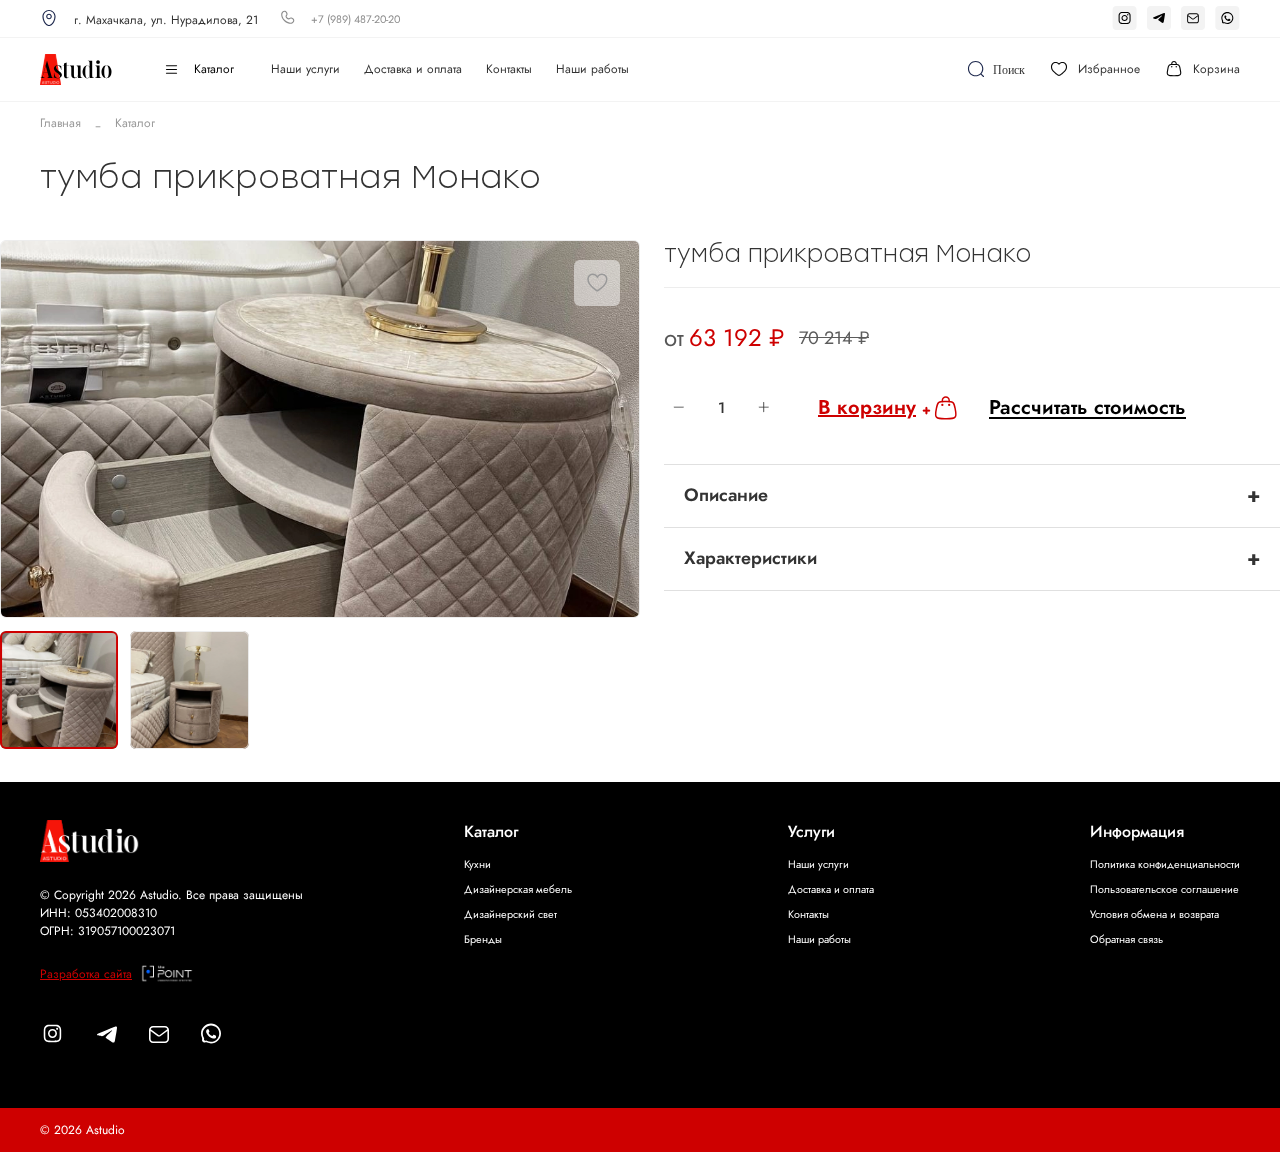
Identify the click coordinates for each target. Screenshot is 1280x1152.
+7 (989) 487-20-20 (355, 19)
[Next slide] (616, 430)
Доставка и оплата (413, 69)
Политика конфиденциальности (1165, 864)
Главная (60, 123)
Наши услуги (305, 69)
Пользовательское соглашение (1164, 889)
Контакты (509, 69)
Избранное (1109, 69)
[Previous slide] (24, 430)
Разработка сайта (86, 974)
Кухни (477, 864)
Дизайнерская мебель (518, 889)
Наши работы (592, 69)
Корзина (1216, 69)
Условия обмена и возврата (1154, 914)
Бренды (483, 939)
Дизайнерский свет (510, 914)
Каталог (214, 69)
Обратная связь (1126, 939)
